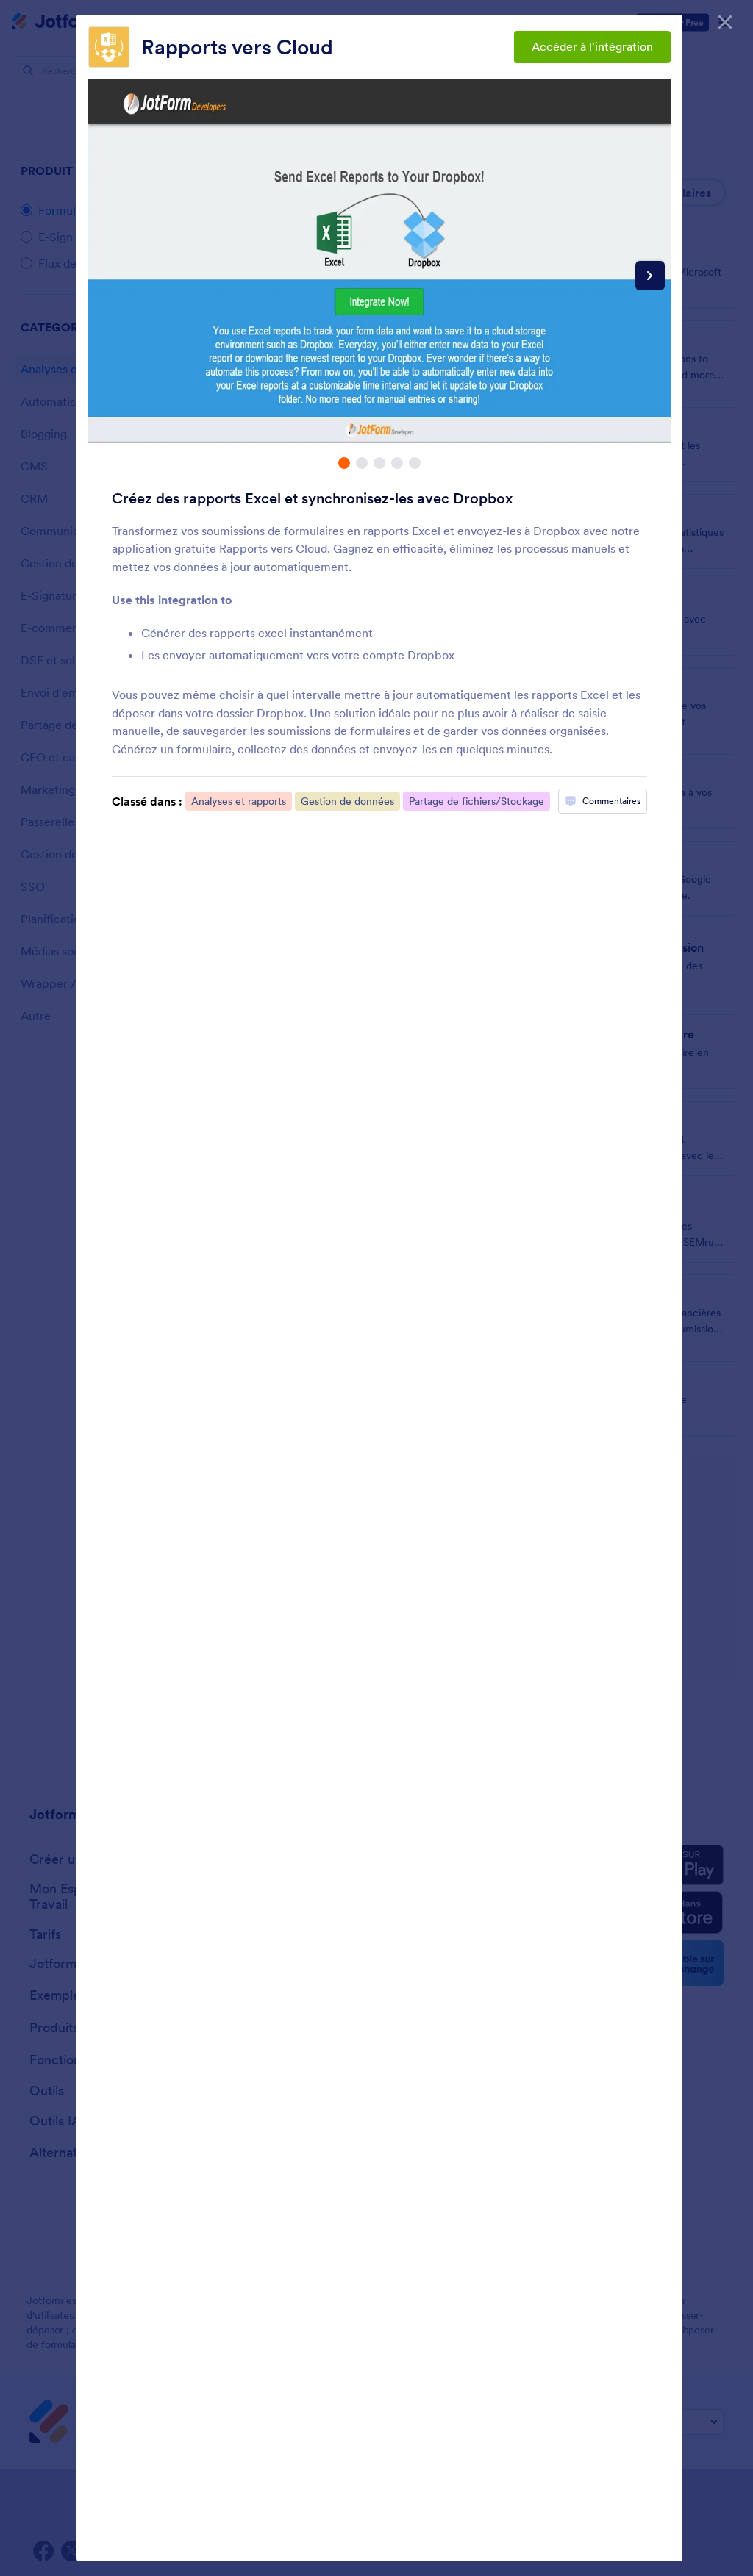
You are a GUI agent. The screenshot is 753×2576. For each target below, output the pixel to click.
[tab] (344, 463)
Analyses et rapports (239, 801)
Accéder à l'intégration (592, 46)
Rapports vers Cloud (237, 47)
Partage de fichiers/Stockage (477, 801)
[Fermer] (725, 22)
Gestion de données (347, 801)
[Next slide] (650, 276)
